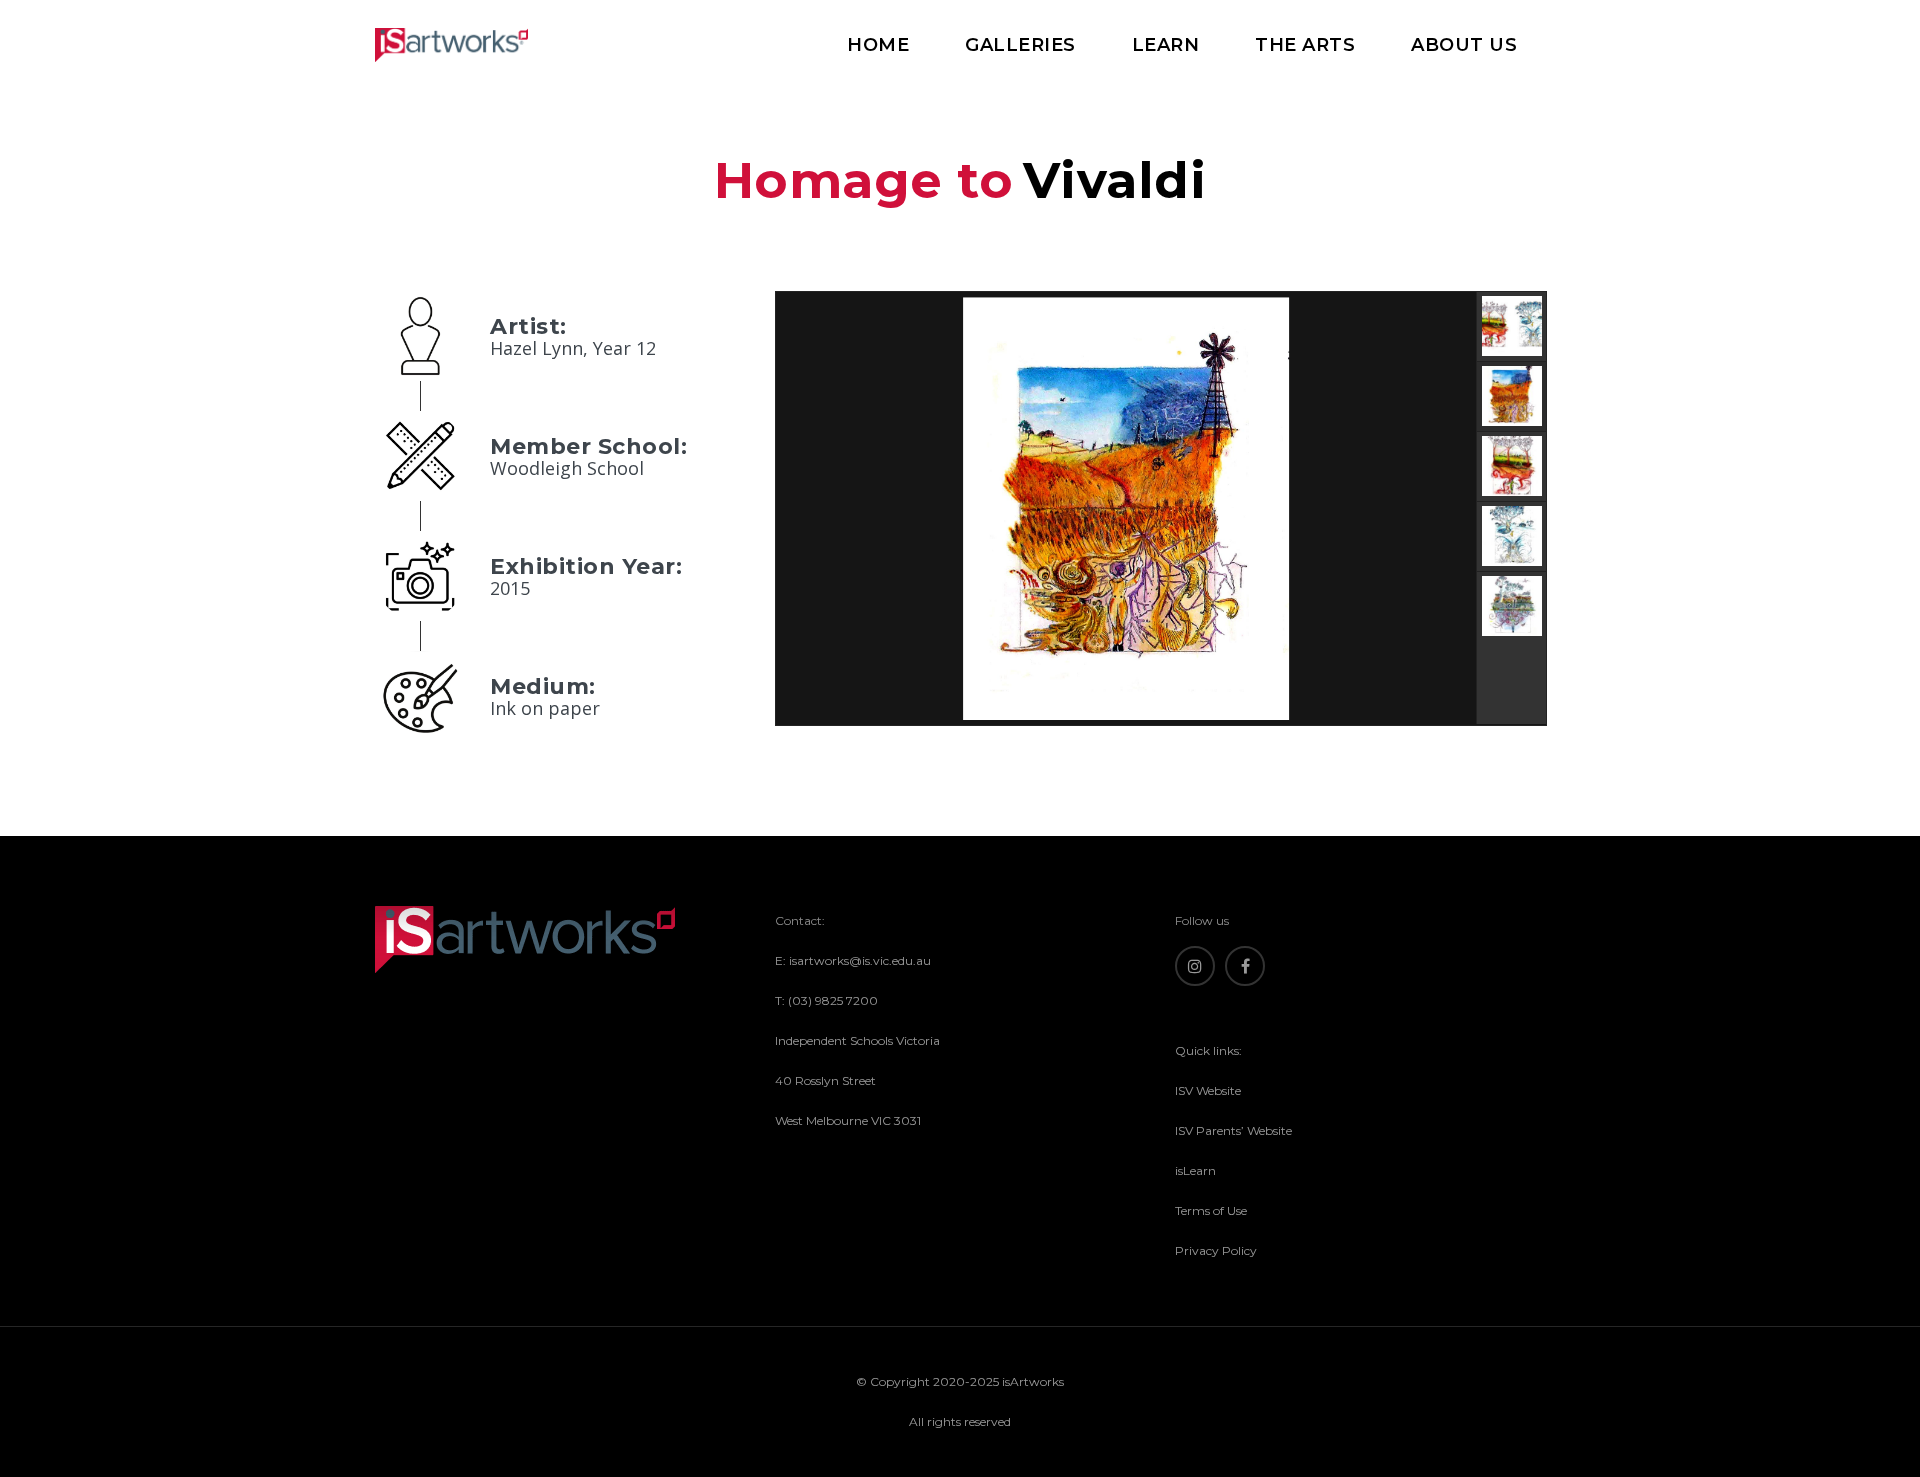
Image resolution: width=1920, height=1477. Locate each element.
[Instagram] (1195, 966)
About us (1464, 45)
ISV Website (1208, 1090)
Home (878, 45)
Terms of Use (1211, 1210)
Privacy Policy (1216, 1250)
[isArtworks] (451, 45)
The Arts (1305, 45)
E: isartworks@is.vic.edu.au (853, 960)
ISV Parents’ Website (1233, 1130)
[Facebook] (1245, 966)
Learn (1166, 45)
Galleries (1020, 45)
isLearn (1195, 1170)
